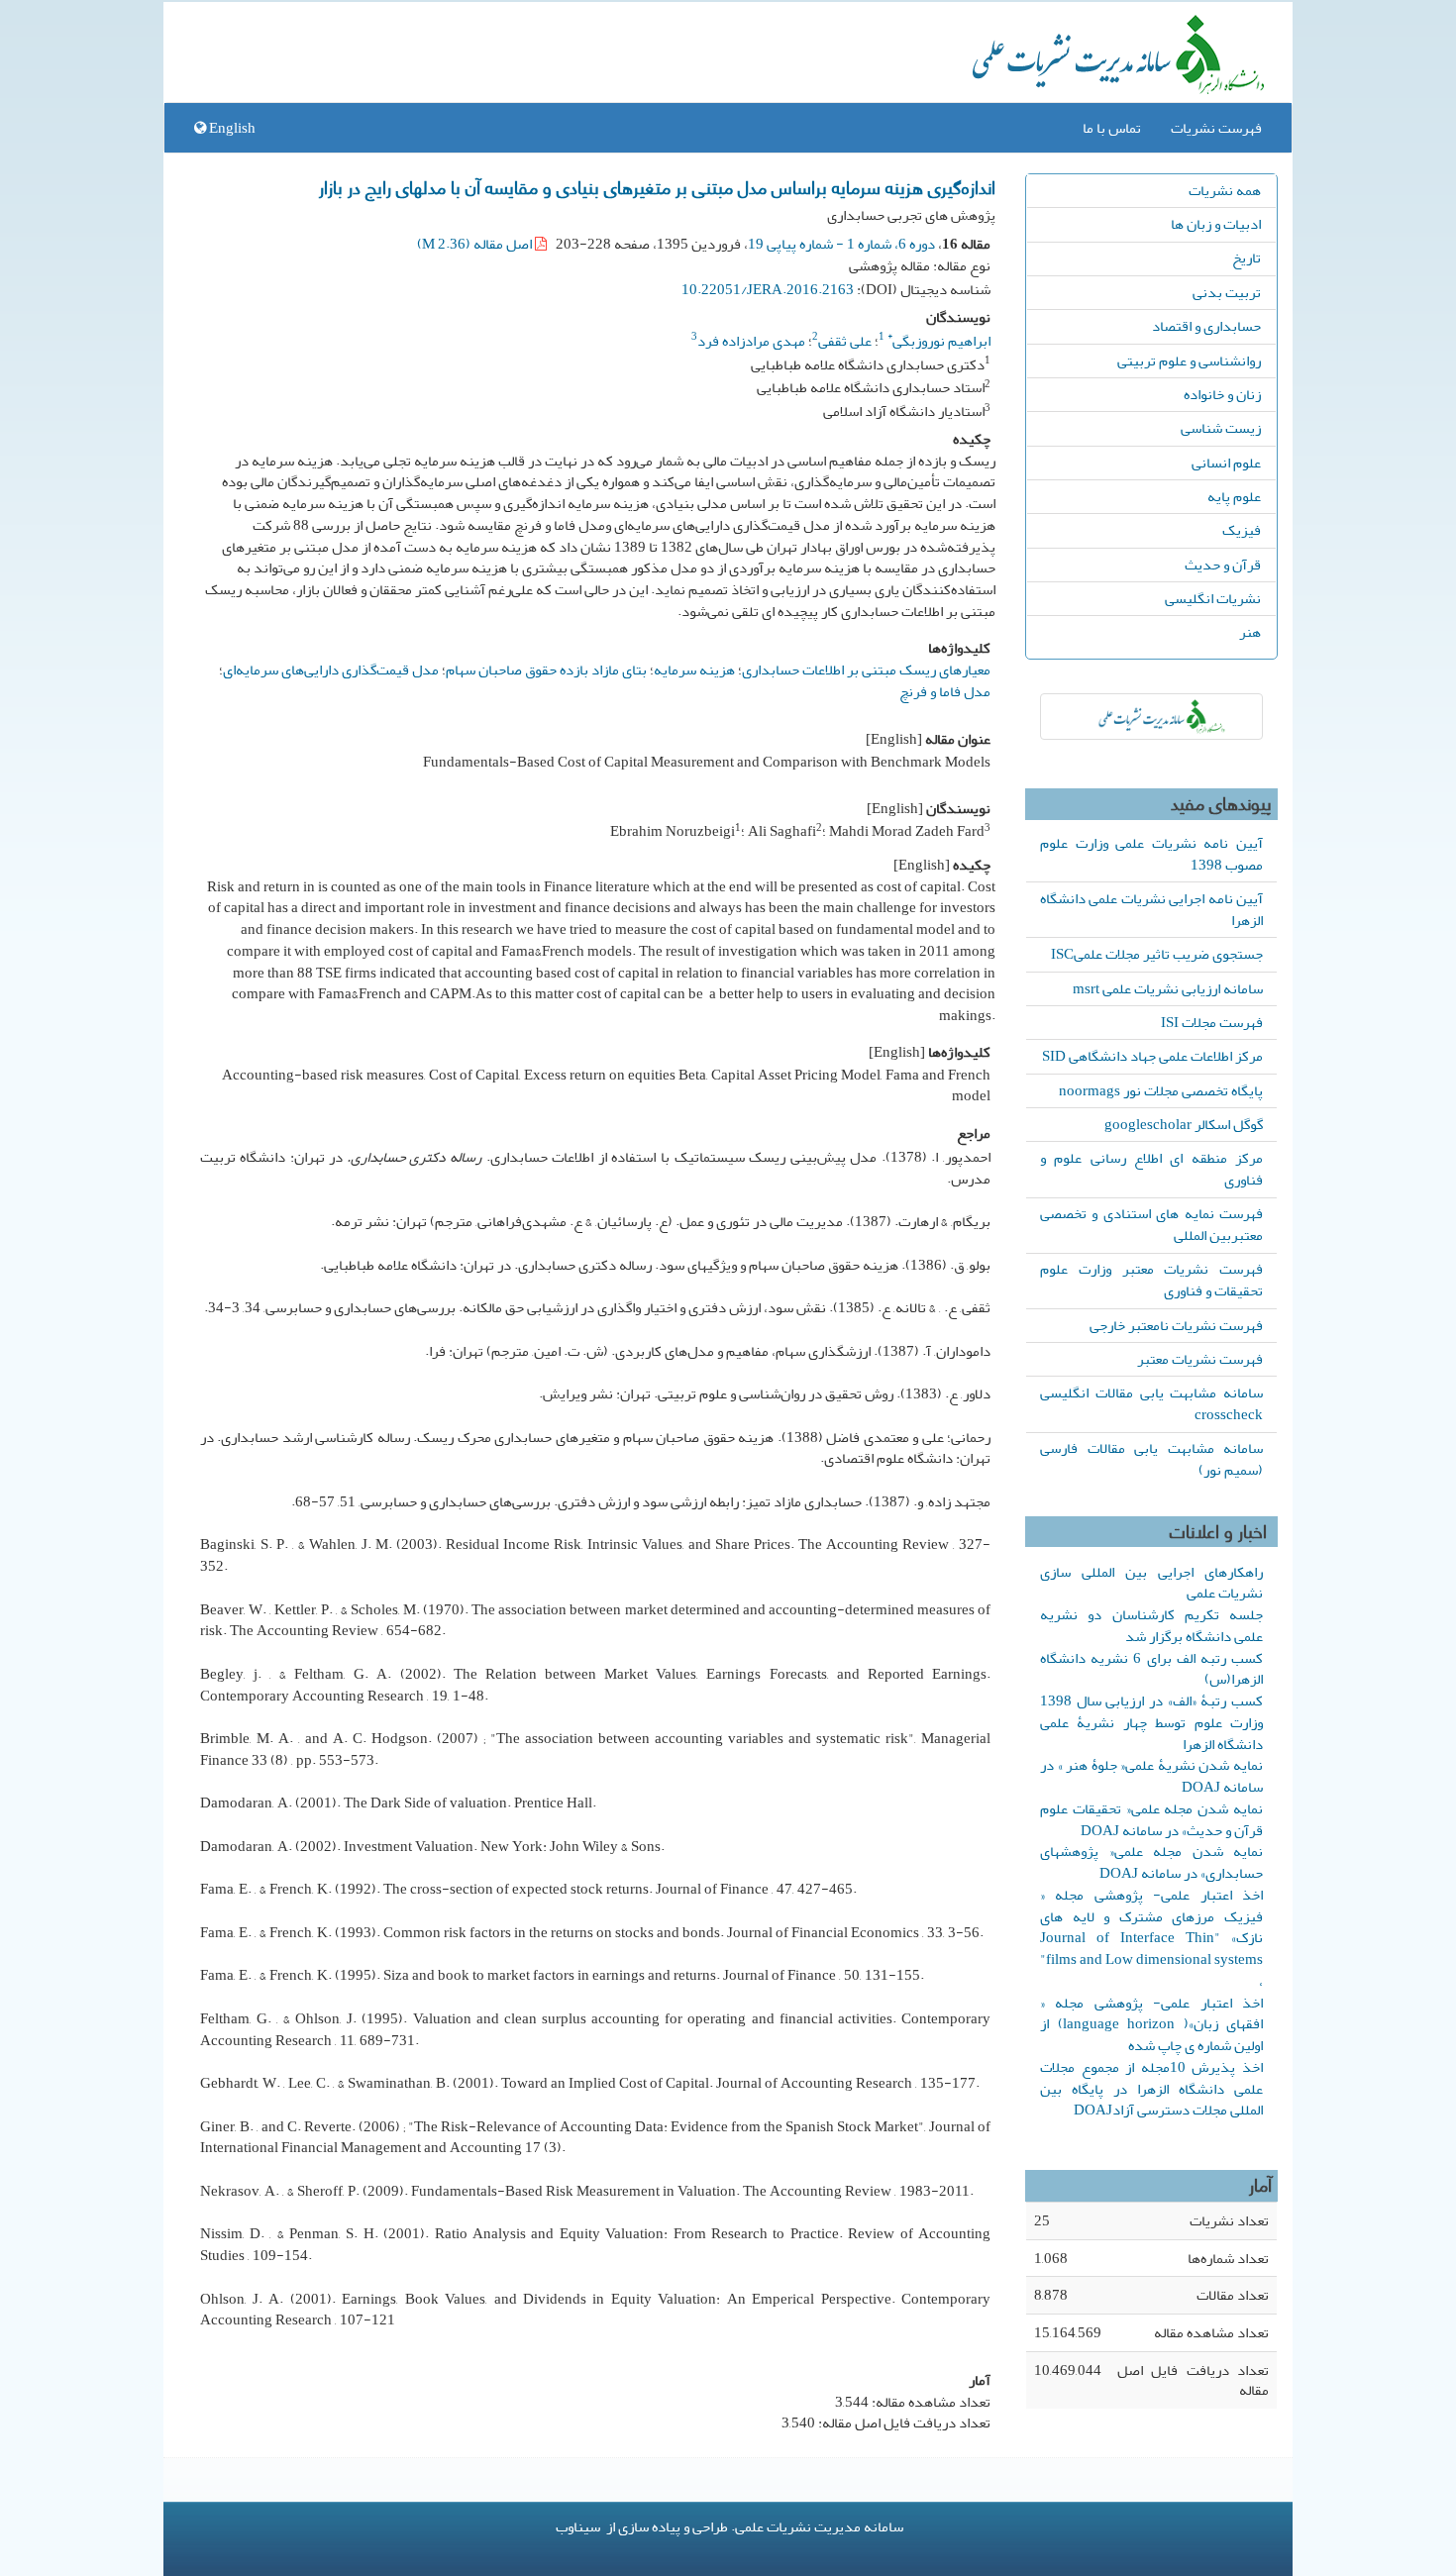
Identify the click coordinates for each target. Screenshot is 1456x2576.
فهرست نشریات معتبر (1200, 1359)
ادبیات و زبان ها (1216, 224)
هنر (1250, 632)
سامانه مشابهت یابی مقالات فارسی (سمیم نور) (1151, 1459)
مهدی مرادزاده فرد (751, 341)
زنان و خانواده (1222, 394)
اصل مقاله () (476, 244)
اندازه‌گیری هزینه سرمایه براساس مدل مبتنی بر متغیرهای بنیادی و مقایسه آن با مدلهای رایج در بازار (657, 186)
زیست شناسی (1221, 428)
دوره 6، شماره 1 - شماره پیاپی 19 (841, 244)
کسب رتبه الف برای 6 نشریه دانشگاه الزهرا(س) (1151, 1669)
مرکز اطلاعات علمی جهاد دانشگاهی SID (1152, 1056)
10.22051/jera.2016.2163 (768, 289)
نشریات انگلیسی (1213, 598)
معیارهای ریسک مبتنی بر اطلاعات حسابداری (866, 670)
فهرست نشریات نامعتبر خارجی (1176, 1325)
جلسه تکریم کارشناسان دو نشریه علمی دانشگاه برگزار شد (1151, 1625)
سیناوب (578, 2526)
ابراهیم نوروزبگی (939, 341)
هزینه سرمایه (694, 670)
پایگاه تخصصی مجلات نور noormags (1161, 1090)
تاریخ (1247, 258)
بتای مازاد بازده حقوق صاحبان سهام (546, 670)
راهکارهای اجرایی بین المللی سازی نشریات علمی (1151, 1583)
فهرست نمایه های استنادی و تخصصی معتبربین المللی (1151, 1224)
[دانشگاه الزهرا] (1151, 717)
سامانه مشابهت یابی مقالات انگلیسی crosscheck (1151, 1403)
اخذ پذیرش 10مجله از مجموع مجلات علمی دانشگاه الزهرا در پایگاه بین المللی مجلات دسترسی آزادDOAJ (1151, 2089)
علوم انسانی (1226, 463)
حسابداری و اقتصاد (1206, 326)
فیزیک (1242, 530)
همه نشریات (1225, 190)
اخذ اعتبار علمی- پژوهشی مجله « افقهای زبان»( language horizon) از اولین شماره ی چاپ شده (1151, 2024)
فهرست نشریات (1216, 128)
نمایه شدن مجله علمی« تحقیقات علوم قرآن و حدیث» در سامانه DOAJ (1151, 1819)
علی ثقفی (845, 341)
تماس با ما (1112, 128)
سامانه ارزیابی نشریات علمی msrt (1168, 988)
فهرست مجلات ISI (1212, 1022)
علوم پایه (1234, 496)
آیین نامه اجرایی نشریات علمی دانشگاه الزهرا (1151, 909)
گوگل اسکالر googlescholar (1184, 1124)
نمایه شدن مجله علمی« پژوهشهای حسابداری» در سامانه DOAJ (1151, 1862)
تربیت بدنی (1227, 292)
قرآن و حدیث (1223, 565)
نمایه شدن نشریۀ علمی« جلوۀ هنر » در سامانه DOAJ (1151, 1776)
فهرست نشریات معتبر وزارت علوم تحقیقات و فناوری (1151, 1280)
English (231, 128)
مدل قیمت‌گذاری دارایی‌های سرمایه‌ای (331, 670)
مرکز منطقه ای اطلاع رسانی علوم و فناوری (1151, 1169)
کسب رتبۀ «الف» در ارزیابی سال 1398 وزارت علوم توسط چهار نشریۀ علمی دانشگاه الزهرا (1151, 1722)
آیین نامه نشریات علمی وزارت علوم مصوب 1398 (1151, 854)
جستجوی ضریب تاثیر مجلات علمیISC (1157, 954)
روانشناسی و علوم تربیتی (1189, 361)
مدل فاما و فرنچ (945, 691)
